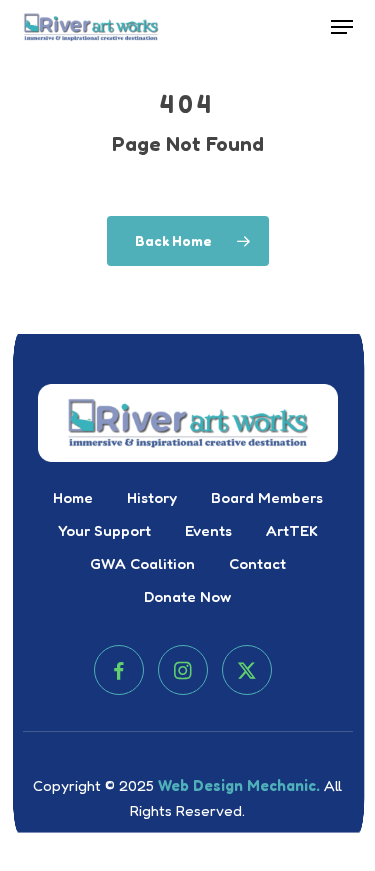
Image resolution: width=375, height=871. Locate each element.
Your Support (104, 530)
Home (73, 497)
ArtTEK (292, 530)
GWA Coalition (142, 563)
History (152, 497)
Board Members (267, 497)
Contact (257, 563)
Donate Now (187, 596)
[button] (342, 27)
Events (208, 530)
